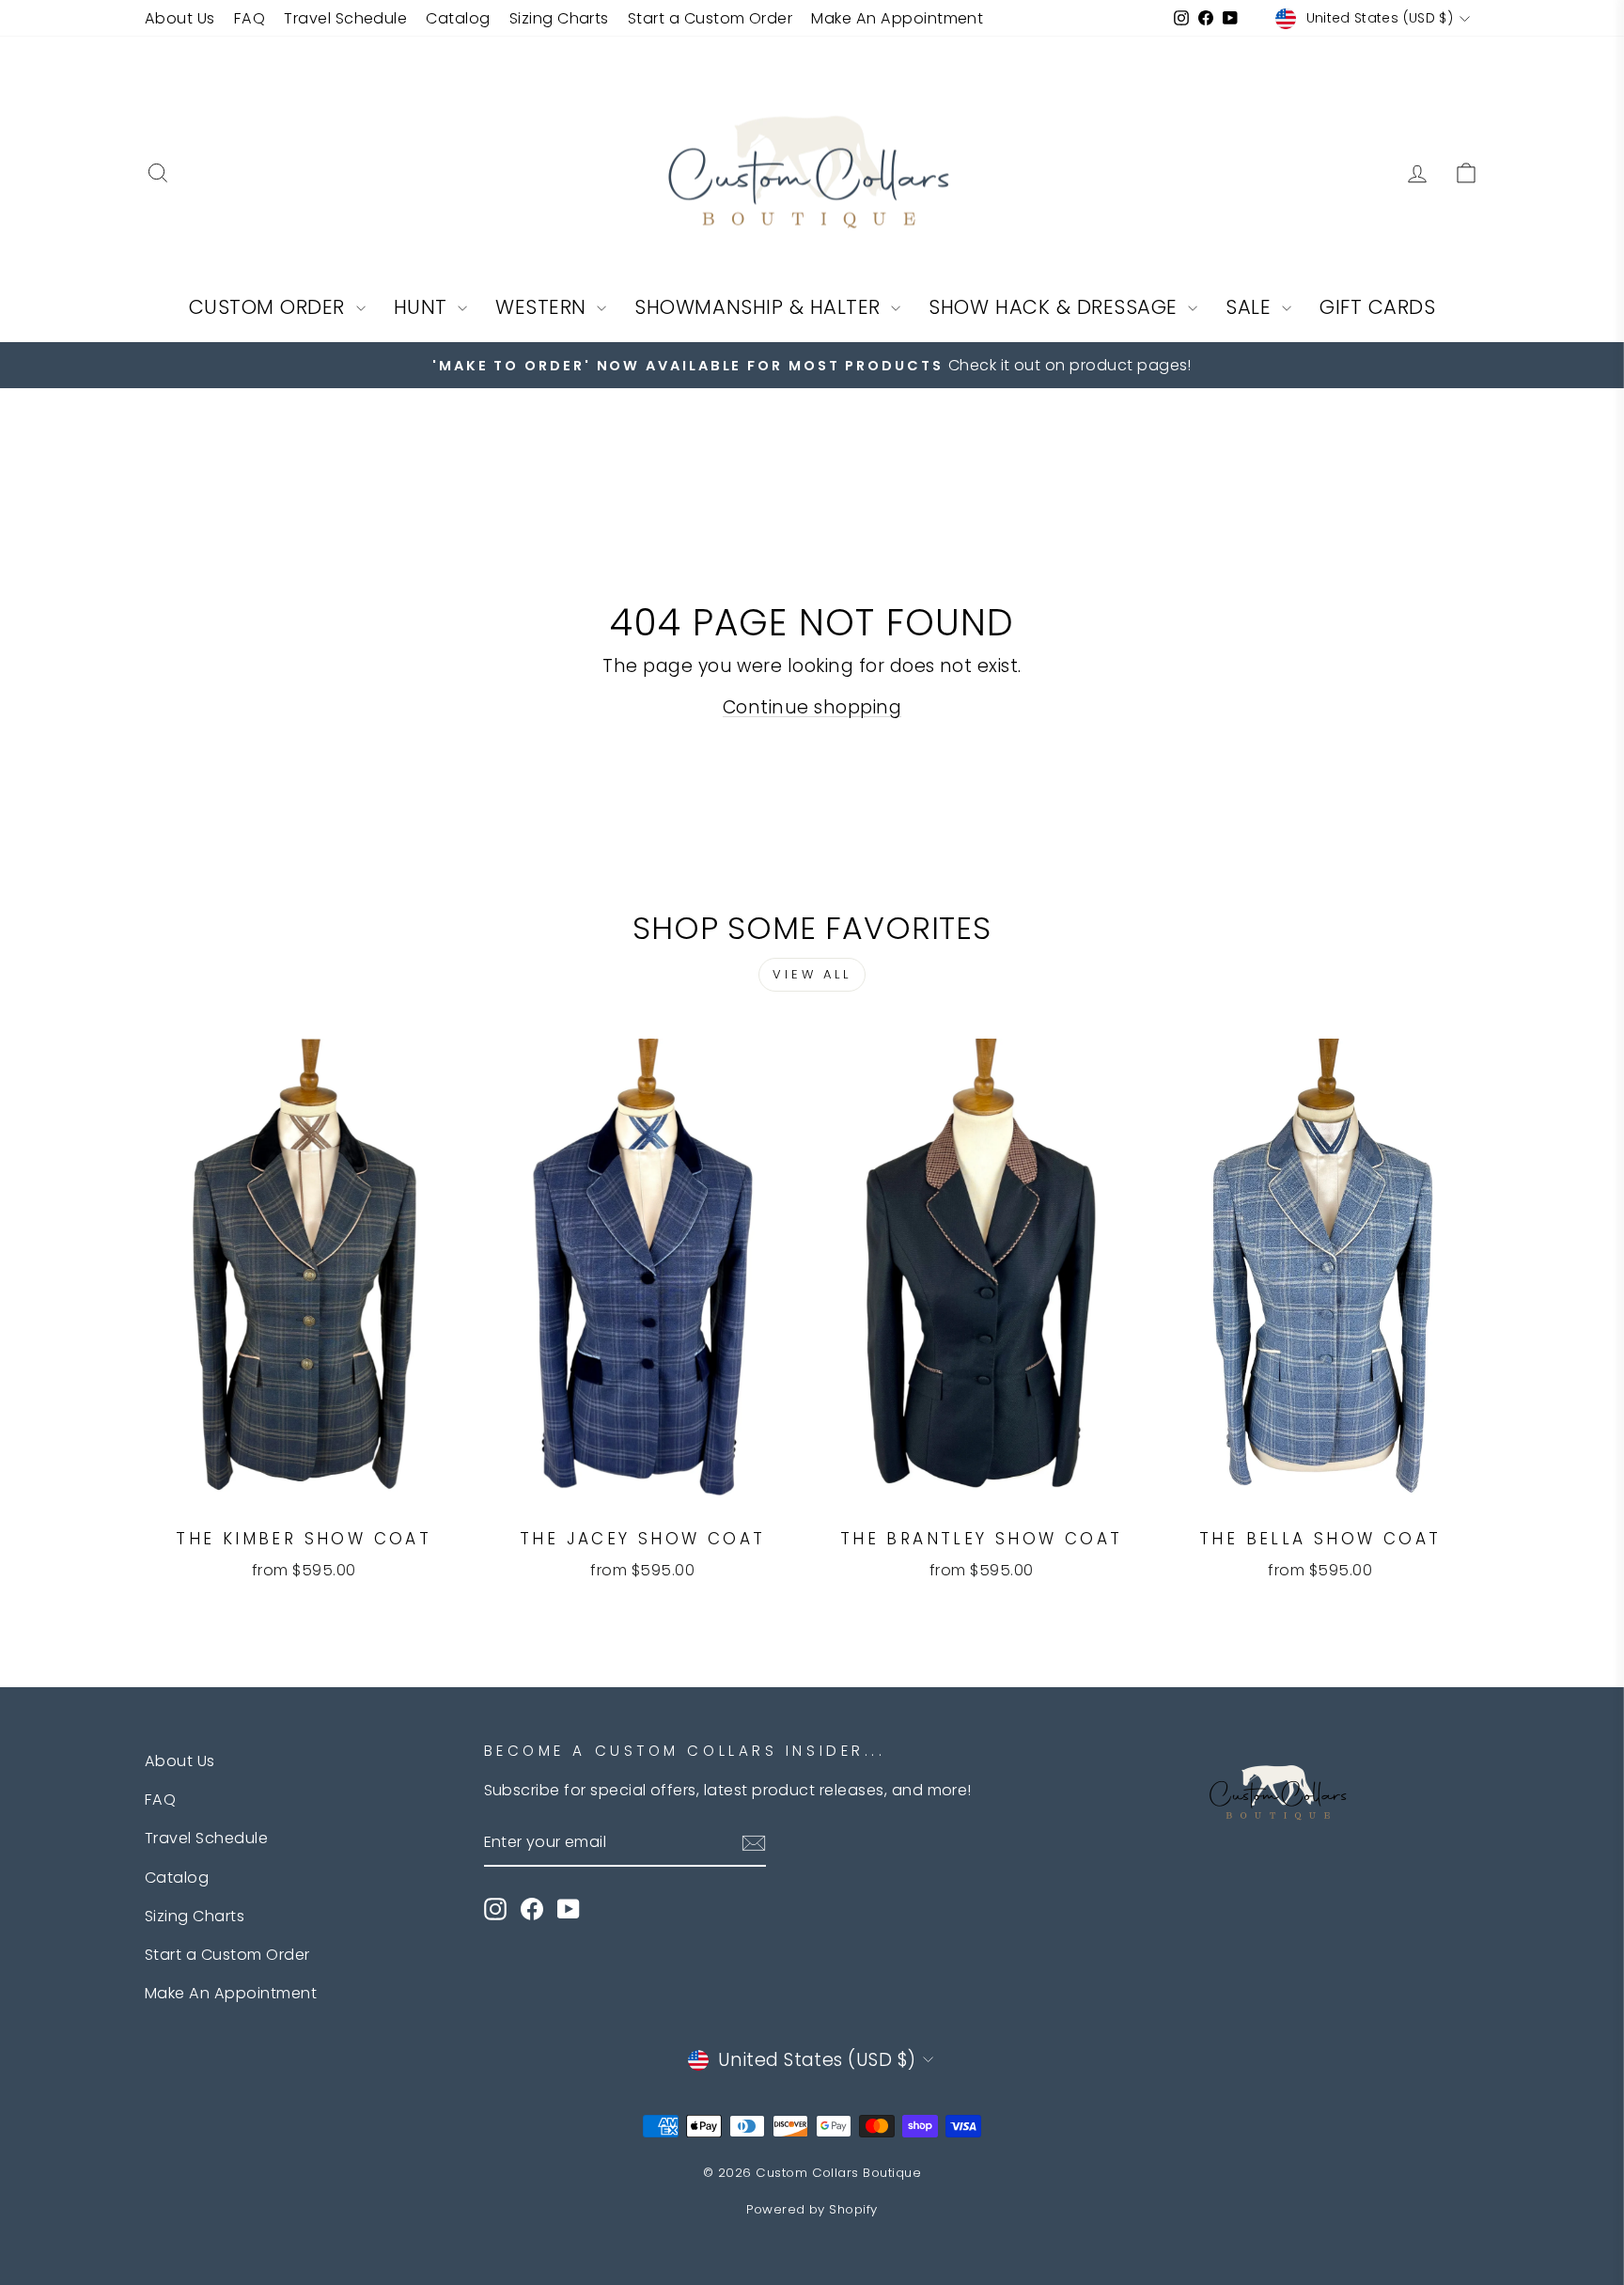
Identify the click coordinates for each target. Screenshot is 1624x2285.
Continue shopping (812, 707)
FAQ (250, 18)
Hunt (424, 307)
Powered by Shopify (812, 2209)
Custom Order (270, 307)
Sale (1251, 307)
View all (812, 974)
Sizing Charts (559, 18)
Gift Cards (1377, 307)
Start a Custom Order (710, 18)
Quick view (304, 1490)
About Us (180, 18)
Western (544, 307)
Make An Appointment (897, 18)
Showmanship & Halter (760, 307)
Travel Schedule (345, 18)
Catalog (458, 18)
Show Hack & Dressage (1056, 307)
